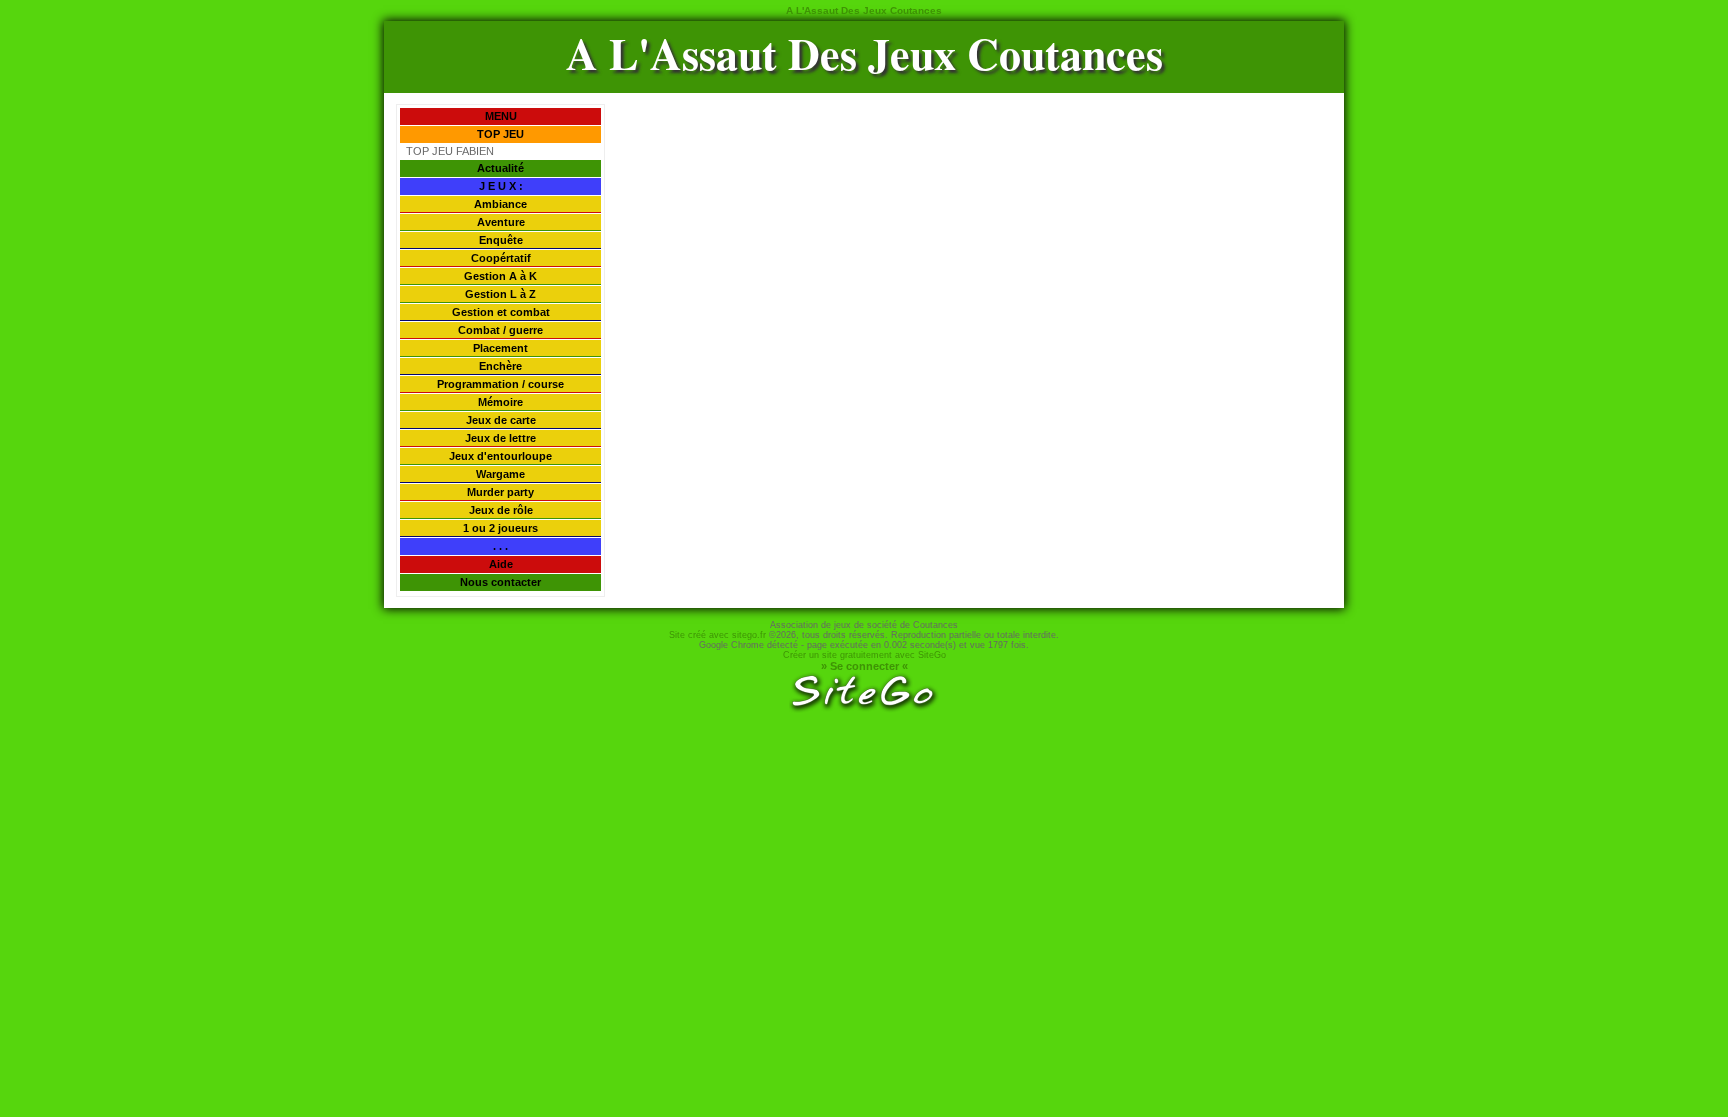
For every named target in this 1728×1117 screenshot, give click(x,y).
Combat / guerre (500, 330)
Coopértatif (501, 258)
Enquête (501, 240)
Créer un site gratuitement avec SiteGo (864, 655)
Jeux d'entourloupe (500, 456)
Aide (501, 564)
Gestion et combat (501, 312)
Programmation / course (500, 384)
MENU (501, 116)
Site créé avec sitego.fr (717, 635)
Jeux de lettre (500, 438)
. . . (500, 546)
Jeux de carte (501, 420)
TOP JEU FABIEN (450, 151)
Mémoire (500, 402)
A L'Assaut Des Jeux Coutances (864, 53)
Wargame (500, 474)
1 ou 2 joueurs (500, 528)
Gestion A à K (500, 276)
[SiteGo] (864, 709)
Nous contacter (500, 582)
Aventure (501, 222)
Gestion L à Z (500, 294)
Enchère (500, 366)
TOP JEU (500, 134)
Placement (500, 348)
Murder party (500, 492)
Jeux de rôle (501, 510)
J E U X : (501, 186)
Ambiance (500, 204)
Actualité (500, 168)
